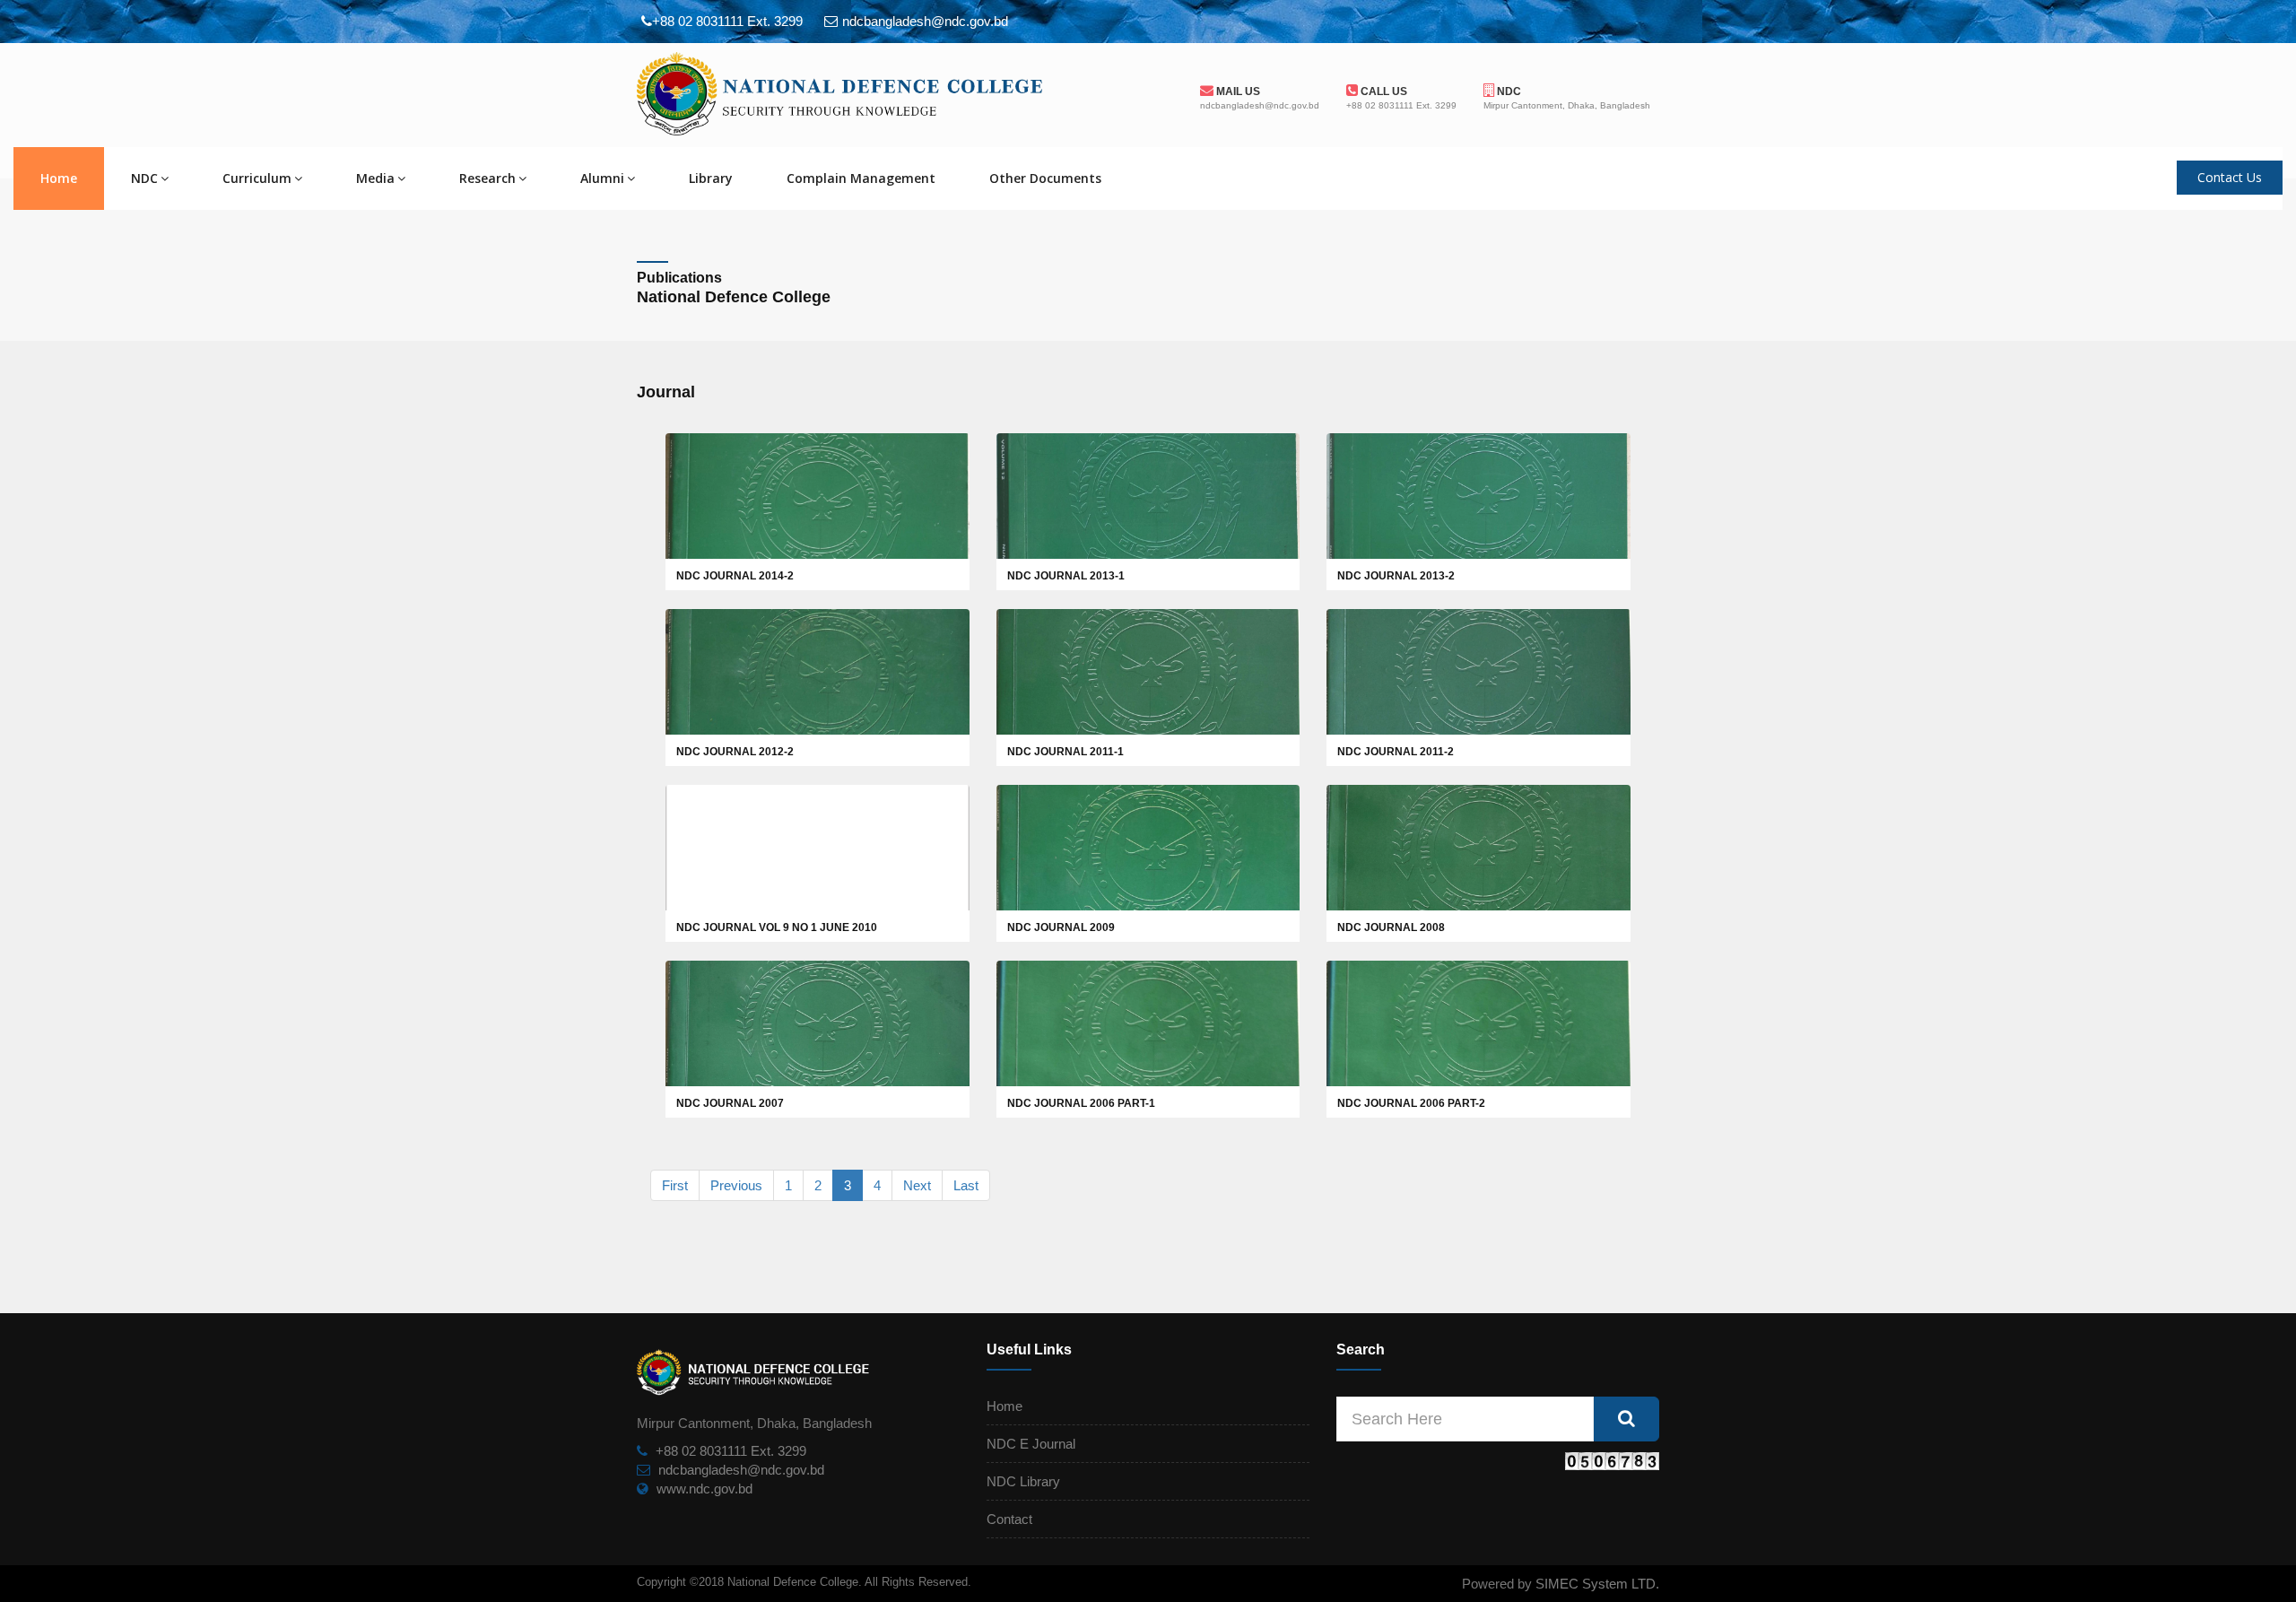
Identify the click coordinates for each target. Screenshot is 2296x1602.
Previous (736, 1185)
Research (487, 178)
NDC (1508, 91)
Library (711, 178)
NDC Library (1023, 1481)
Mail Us (1237, 91)
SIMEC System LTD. (1597, 1584)
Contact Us (2230, 177)
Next (917, 1185)
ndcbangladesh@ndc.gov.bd (741, 1470)
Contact (1009, 1519)
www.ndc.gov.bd (704, 1489)
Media (375, 178)
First (675, 1185)
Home (59, 178)
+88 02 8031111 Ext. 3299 (731, 1451)
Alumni (602, 178)
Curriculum (257, 178)
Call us (1383, 91)
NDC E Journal (1031, 1444)
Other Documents (1045, 178)
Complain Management (861, 178)
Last (966, 1185)
